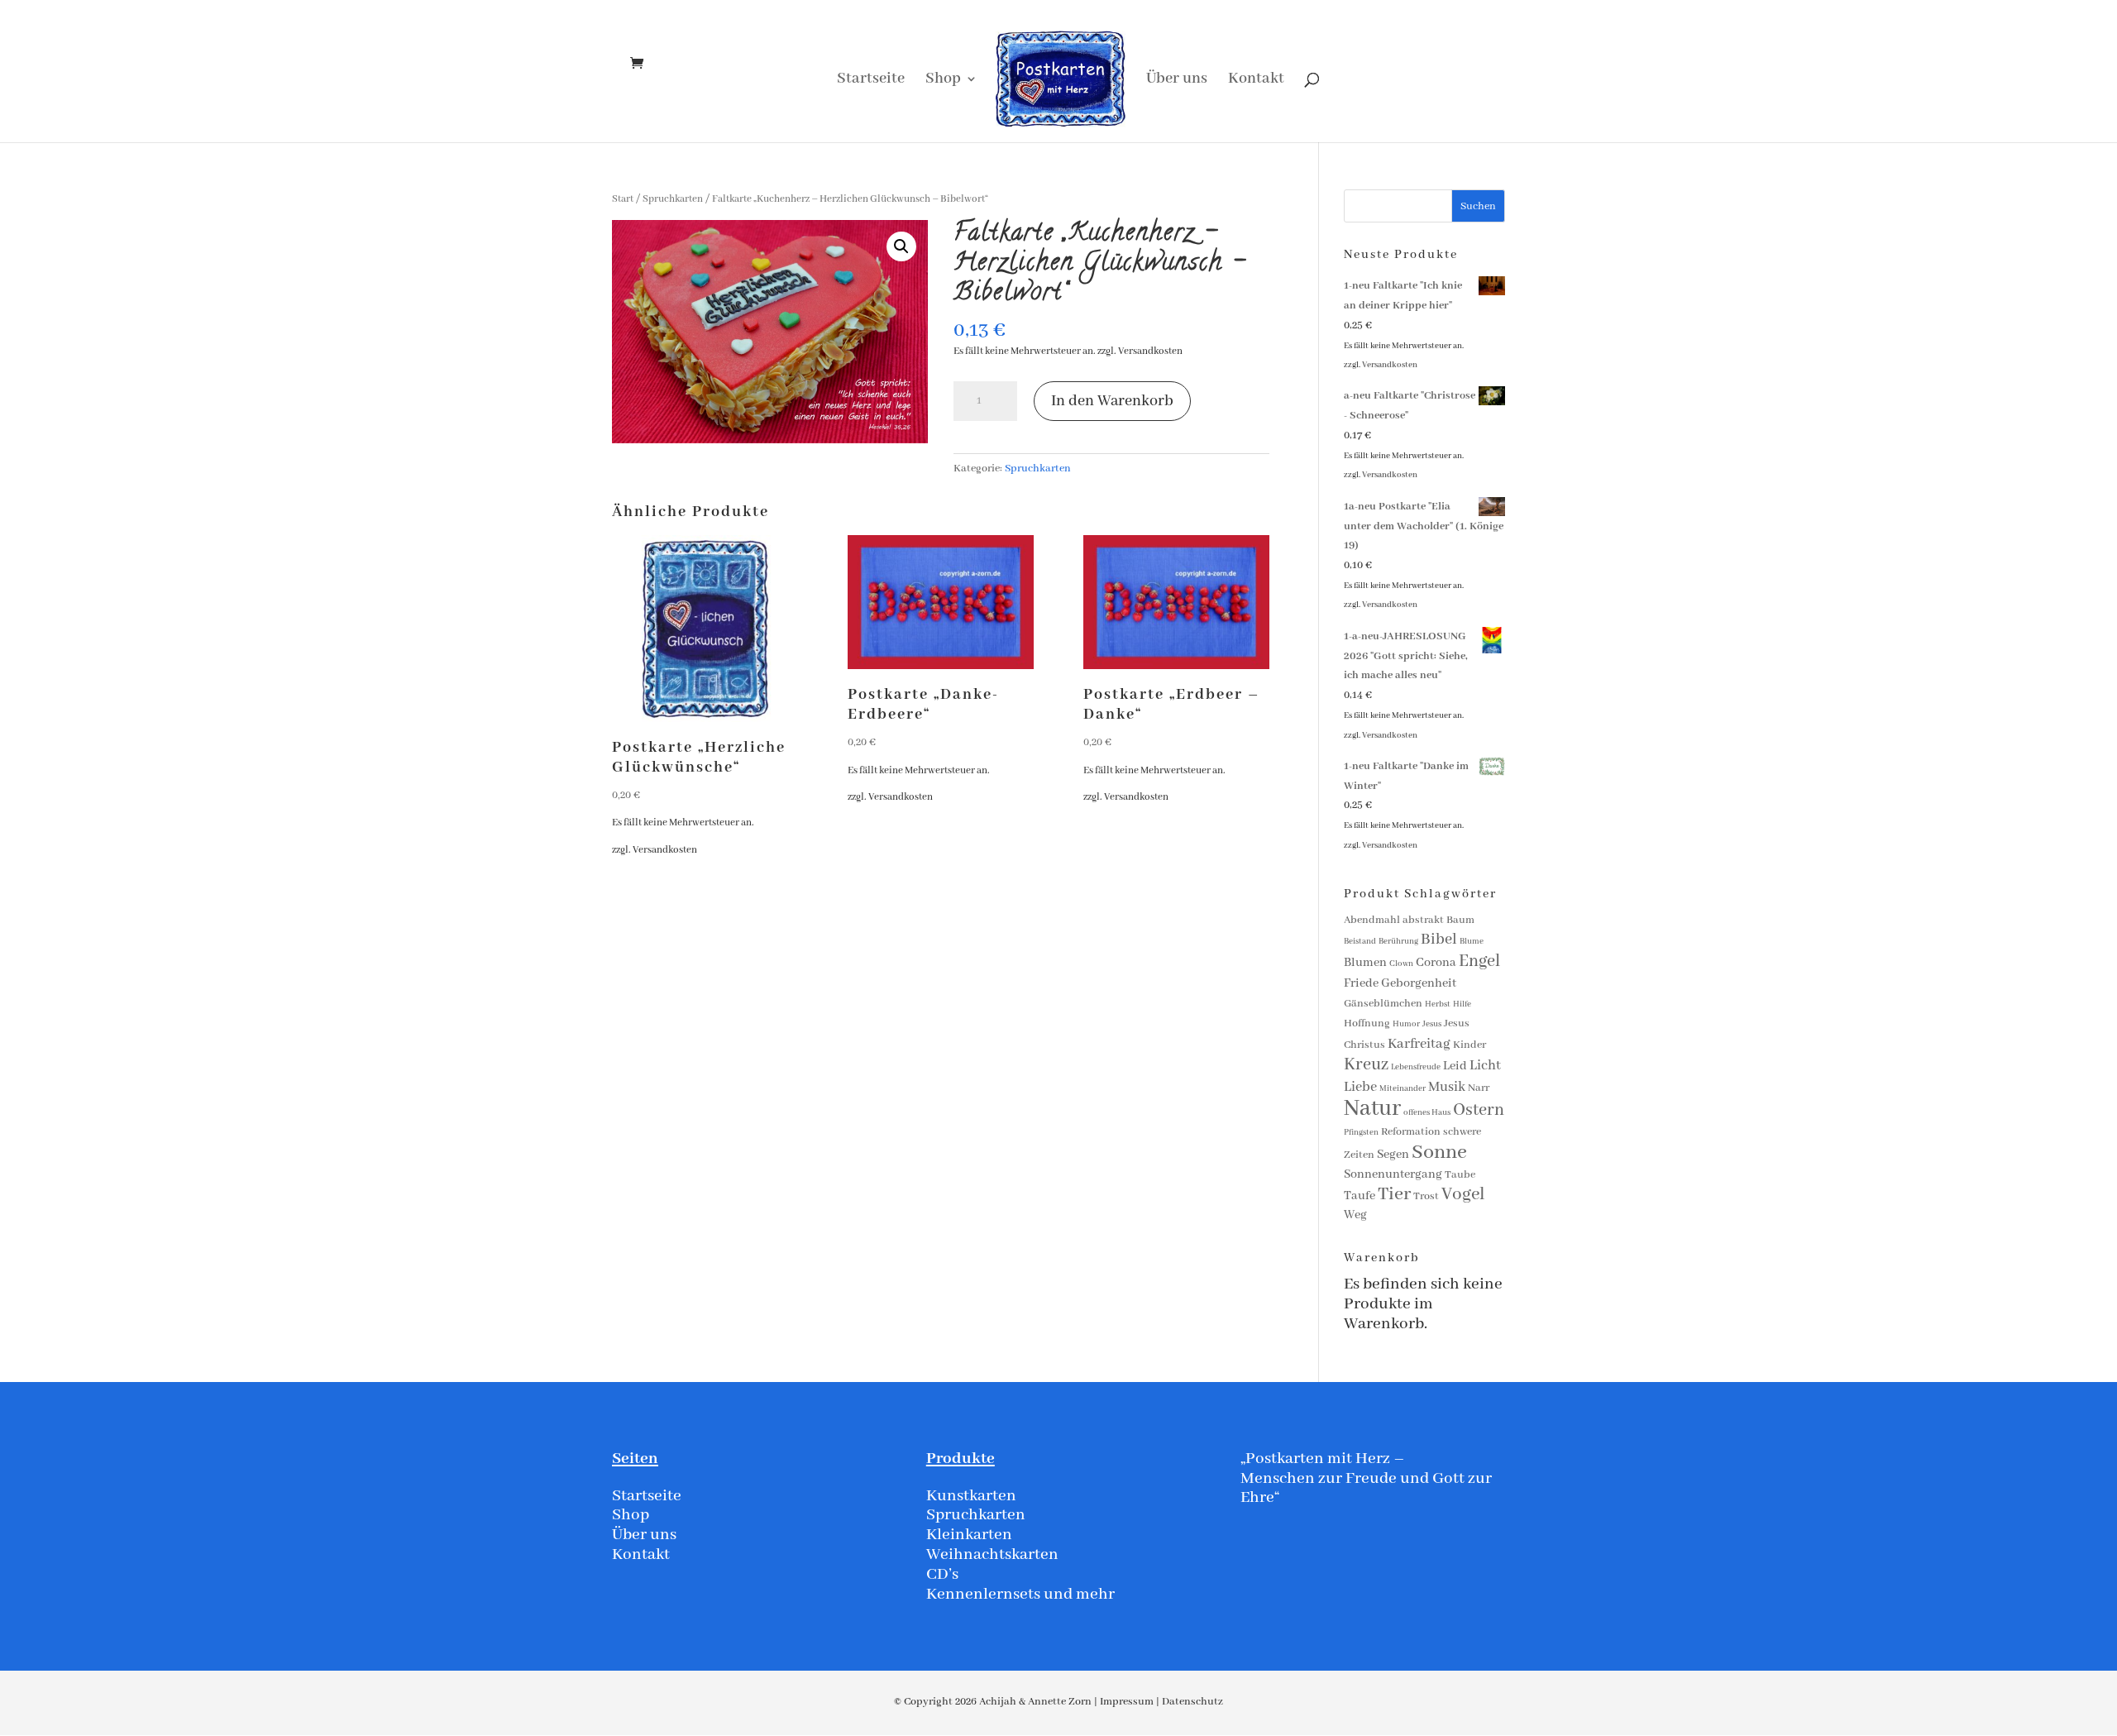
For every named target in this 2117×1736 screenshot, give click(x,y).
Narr (1479, 1088)
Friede (1361, 983)
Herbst (1438, 1004)
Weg (1355, 1215)
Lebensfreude (1416, 1067)
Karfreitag (1419, 1044)
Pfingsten (1361, 1133)
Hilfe (1462, 1004)
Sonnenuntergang (1393, 1174)
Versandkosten (1150, 351)
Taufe (1360, 1196)
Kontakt (1256, 81)
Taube (1460, 1175)
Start (623, 199)
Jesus (1432, 1024)
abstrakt (1423, 920)
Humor (1406, 1024)
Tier (1394, 1194)
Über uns (1177, 81)
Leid (1455, 1066)
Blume (1472, 942)
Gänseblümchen (1383, 1004)
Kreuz (1366, 1065)
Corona (1436, 963)
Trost (1426, 1196)
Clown (1401, 964)
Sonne (1439, 1153)
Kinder (1469, 1045)
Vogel (1463, 1195)
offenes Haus (1427, 1113)
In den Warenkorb (1112, 401)
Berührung (1398, 942)
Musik (1447, 1087)
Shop (943, 81)
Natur (1372, 1109)
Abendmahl (1372, 920)
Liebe (1360, 1087)
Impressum (1127, 1702)
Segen (1393, 1155)
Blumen (1365, 963)
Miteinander (1403, 1089)
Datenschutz (1192, 1702)
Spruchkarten (673, 199)
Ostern (1479, 1110)
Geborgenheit (1419, 983)
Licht (1485, 1066)
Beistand (1360, 942)
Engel (1479, 961)
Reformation (1411, 1132)
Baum (1460, 920)
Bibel (1439, 940)
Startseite (871, 81)
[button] (901, 246)
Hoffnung (1367, 1023)
